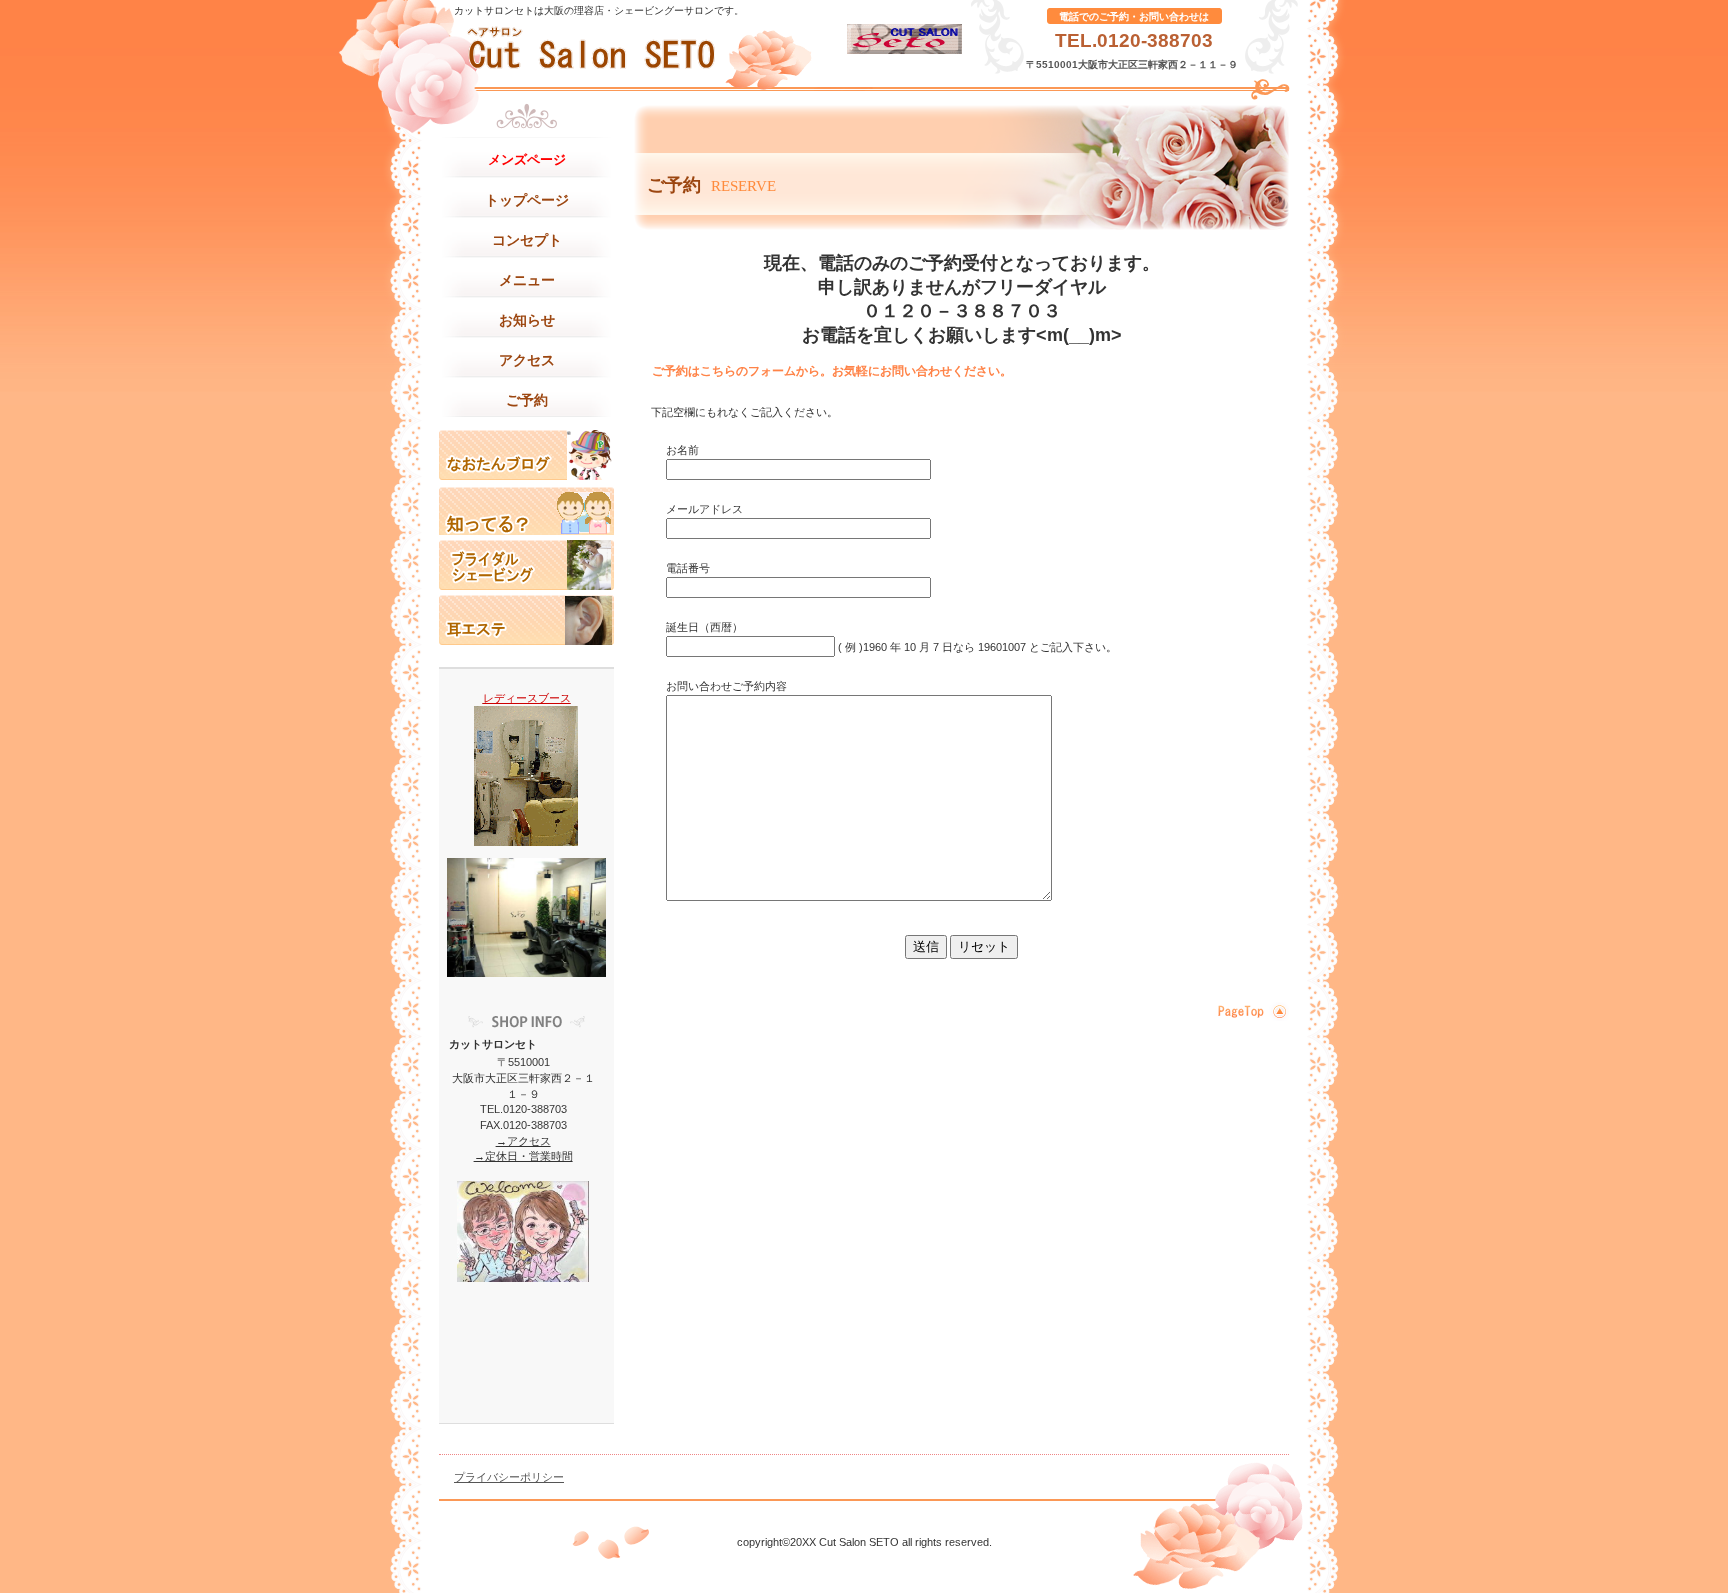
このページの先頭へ (1249, 1011)
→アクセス (523, 1141)
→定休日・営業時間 (523, 1156)
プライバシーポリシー (509, 1477)
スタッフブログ (526, 455)
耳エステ (526, 620)
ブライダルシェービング (526, 565)
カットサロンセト (639, 50)
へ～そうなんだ (526, 510)
